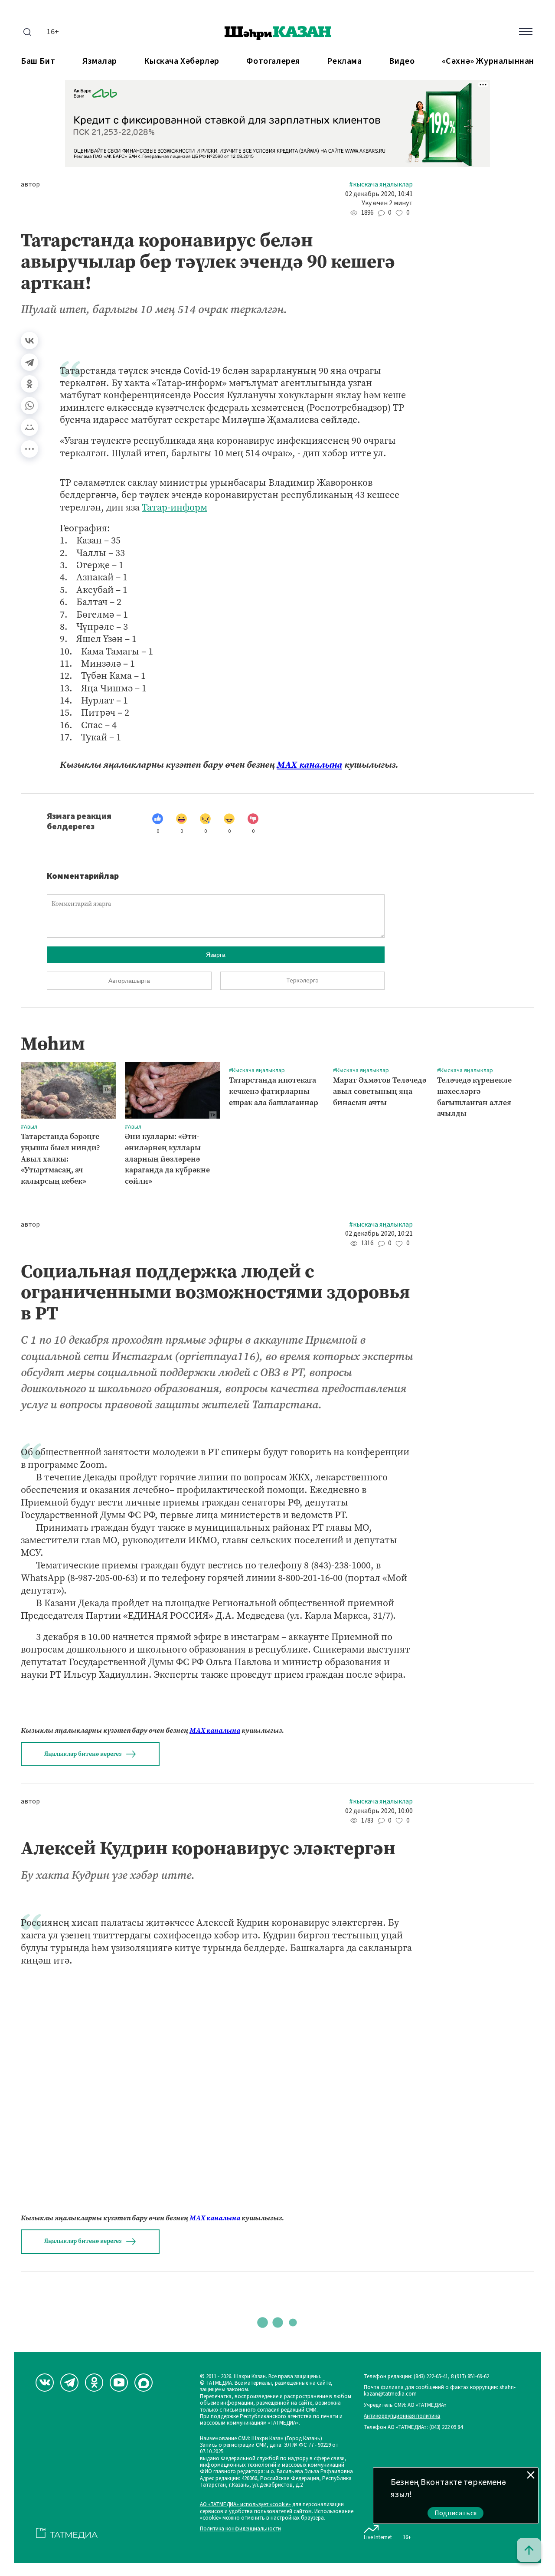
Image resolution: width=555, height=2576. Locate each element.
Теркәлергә (302, 981)
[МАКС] (144, 2383)
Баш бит (38, 61)
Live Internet (378, 2537)
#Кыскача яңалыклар (381, 185)
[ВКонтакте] (29, 340)
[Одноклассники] (29, 384)
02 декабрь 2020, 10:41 (379, 194)
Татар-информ (175, 507)
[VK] (45, 2383)
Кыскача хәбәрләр (182, 61)
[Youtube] (119, 2383)
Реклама (344, 61)
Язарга (216, 955)
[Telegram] (29, 362)
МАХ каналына (309, 765)
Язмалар (100, 61)
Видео (402, 61)
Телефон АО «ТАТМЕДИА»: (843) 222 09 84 (413, 2427)
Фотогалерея (273, 61)
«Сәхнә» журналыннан (488, 61)
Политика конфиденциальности (240, 2529)
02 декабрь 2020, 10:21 (379, 1234)
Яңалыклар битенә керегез (83, 1754)
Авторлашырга (129, 981)
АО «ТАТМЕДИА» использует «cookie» (245, 2505)
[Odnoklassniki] (94, 2383)
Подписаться (456, 2513)
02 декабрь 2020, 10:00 (379, 1811)
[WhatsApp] (29, 406)
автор (30, 185)
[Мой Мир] (29, 427)
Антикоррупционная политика (402, 2416)
